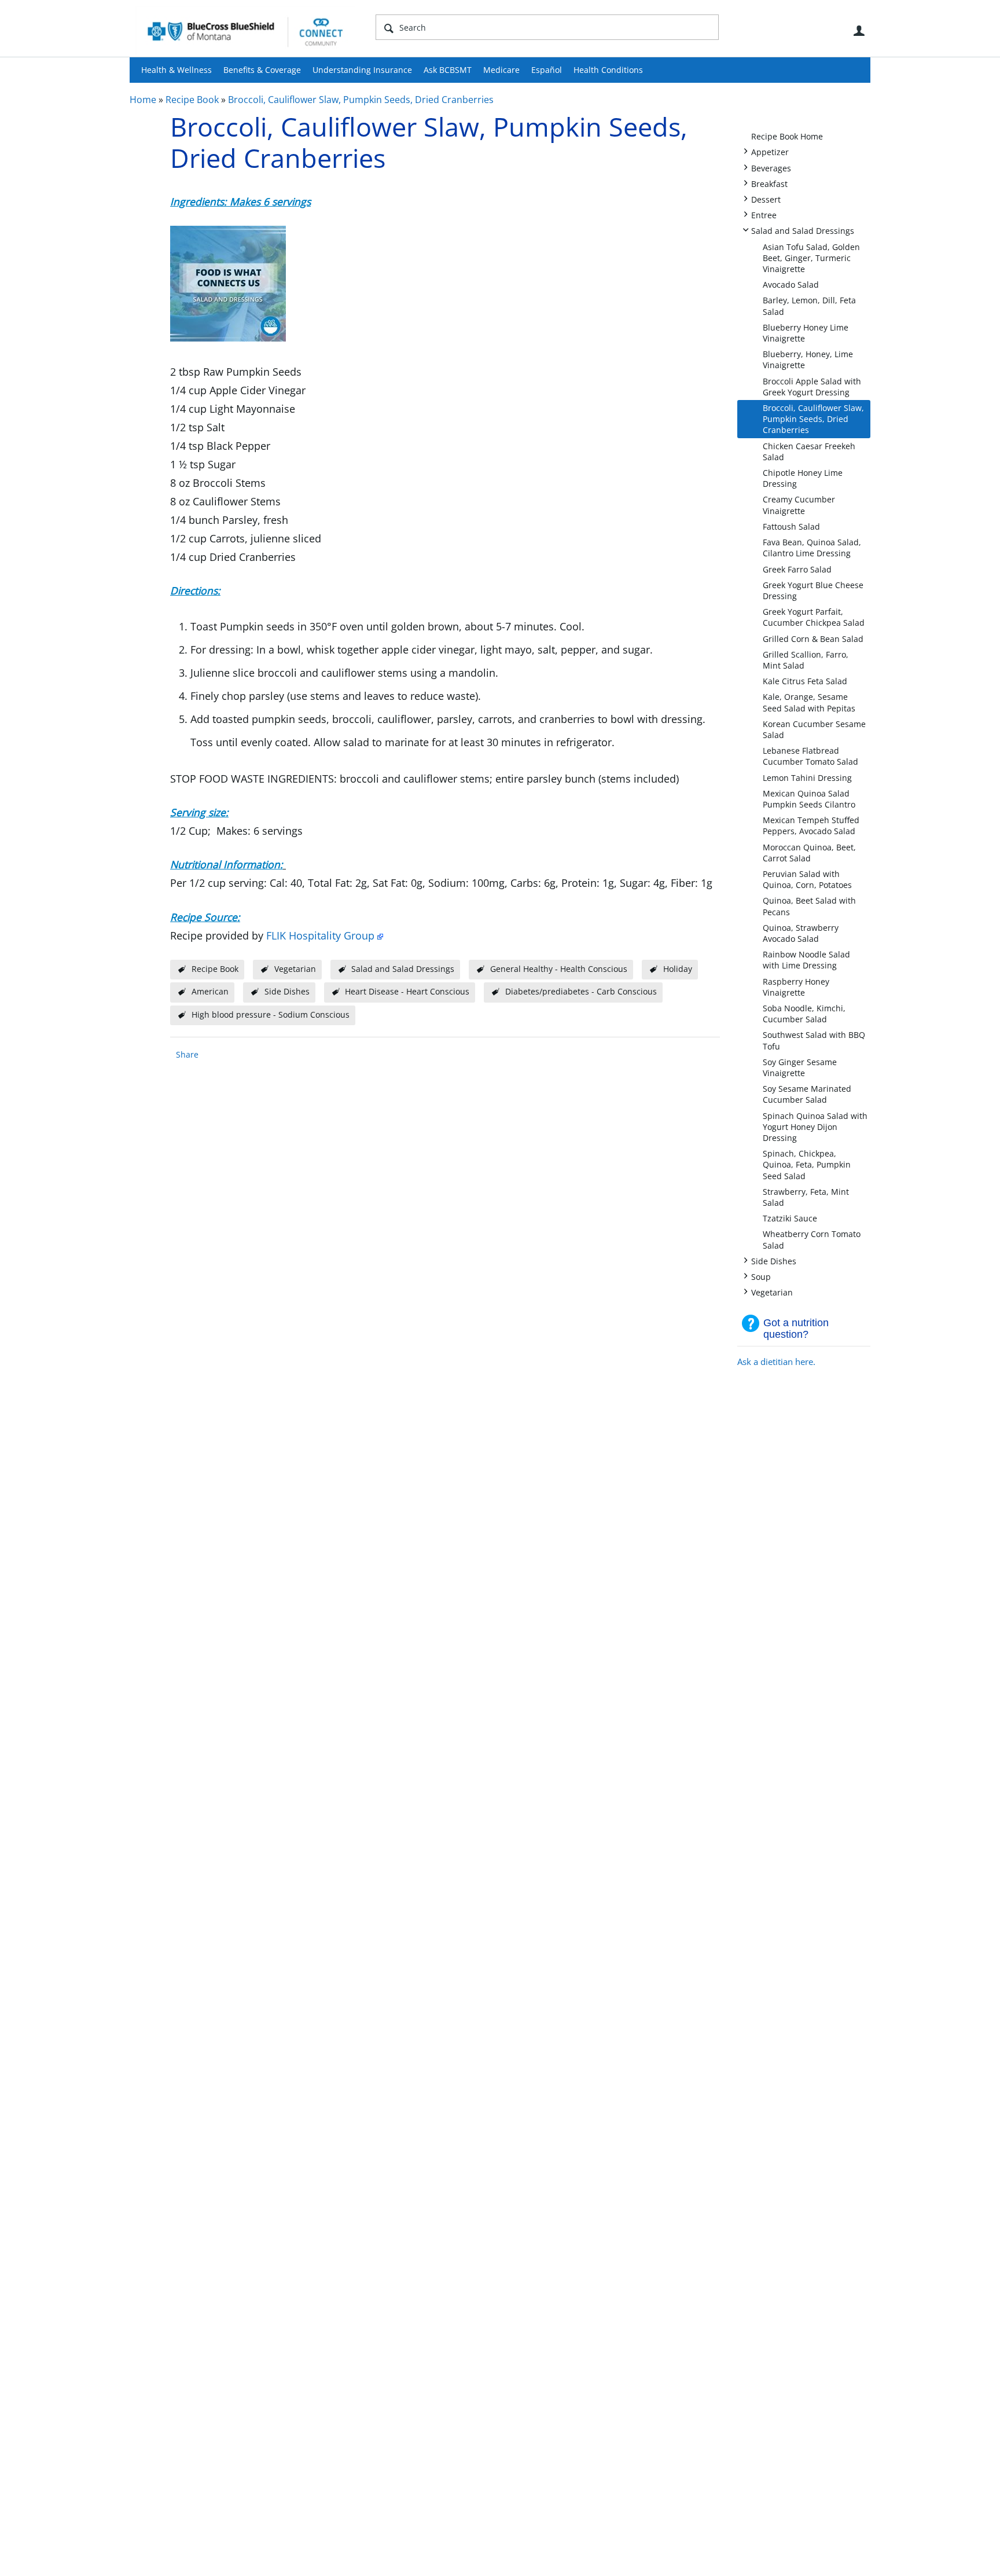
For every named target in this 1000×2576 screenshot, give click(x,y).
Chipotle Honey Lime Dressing (803, 478)
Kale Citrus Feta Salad (805, 681)
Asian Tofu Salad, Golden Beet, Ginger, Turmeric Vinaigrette (811, 258)
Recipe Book (192, 100)
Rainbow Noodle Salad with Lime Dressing (806, 960)
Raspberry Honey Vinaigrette (796, 987)
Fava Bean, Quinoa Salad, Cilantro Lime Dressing (812, 548)
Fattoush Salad (791, 526)
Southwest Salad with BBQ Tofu (814, 1040)
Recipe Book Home (787, 136)
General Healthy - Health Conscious (559, 969)
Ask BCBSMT (448, 70)
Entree (764, 214)
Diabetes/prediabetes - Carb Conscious (581, 991)
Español (547, 70)
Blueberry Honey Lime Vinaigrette (806, 333)
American (210, 991)
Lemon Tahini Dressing (807, 778)
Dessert (766, 199)
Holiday (678, 969)
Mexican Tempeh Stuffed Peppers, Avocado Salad (811, 825)
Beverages (771, 168)
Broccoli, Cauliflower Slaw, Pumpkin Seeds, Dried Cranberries (361, 100)
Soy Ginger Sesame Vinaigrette (800, 1067)
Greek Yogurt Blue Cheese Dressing (813, 590)
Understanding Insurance (362, 70)
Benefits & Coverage (262, 70)
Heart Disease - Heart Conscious (407, 991)
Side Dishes (774, 1261)
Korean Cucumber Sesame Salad (814, 729)
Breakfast (769, 183)
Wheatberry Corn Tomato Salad (812, 1239)
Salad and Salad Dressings (803, 230)
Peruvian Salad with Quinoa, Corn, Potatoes (807, 879)
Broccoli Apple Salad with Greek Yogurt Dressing (812, 387)
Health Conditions (608, 70)
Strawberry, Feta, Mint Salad (806, 1197)
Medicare (501, 70)
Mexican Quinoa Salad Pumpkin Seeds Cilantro (809, 799)
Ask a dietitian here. (776, 1362)
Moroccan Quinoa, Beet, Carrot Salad (809, 853)
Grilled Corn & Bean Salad (813, 639)
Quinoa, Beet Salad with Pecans (809, 906)
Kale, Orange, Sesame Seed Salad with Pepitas (809, 702)
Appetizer (770, 151)
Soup (761, 1276)
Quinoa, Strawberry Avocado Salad (801, 933)
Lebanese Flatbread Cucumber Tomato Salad (810, 756)
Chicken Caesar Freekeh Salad (809, 452)
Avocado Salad (791, 285)
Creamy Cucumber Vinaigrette (799, 505)
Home (143, 100)
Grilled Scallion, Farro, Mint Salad (806, 660)
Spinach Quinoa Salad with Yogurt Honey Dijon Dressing (815, 1127)
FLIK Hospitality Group (320, 935)
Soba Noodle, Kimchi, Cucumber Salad (804, 1014)
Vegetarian (772, 1292)
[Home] (245, 31)
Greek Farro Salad (797, 569)
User (859, 31)
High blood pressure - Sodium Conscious (271, 1014)
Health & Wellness (177, 70)
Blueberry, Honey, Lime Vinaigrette (808, 359)
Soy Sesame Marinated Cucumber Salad (807, 1094)
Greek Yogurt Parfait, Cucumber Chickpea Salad (814, 617)
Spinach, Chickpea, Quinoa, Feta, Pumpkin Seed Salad (807, 1164)
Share (187, 1054)
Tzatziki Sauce (790, 1218)
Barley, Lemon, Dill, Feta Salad (809, 306)
